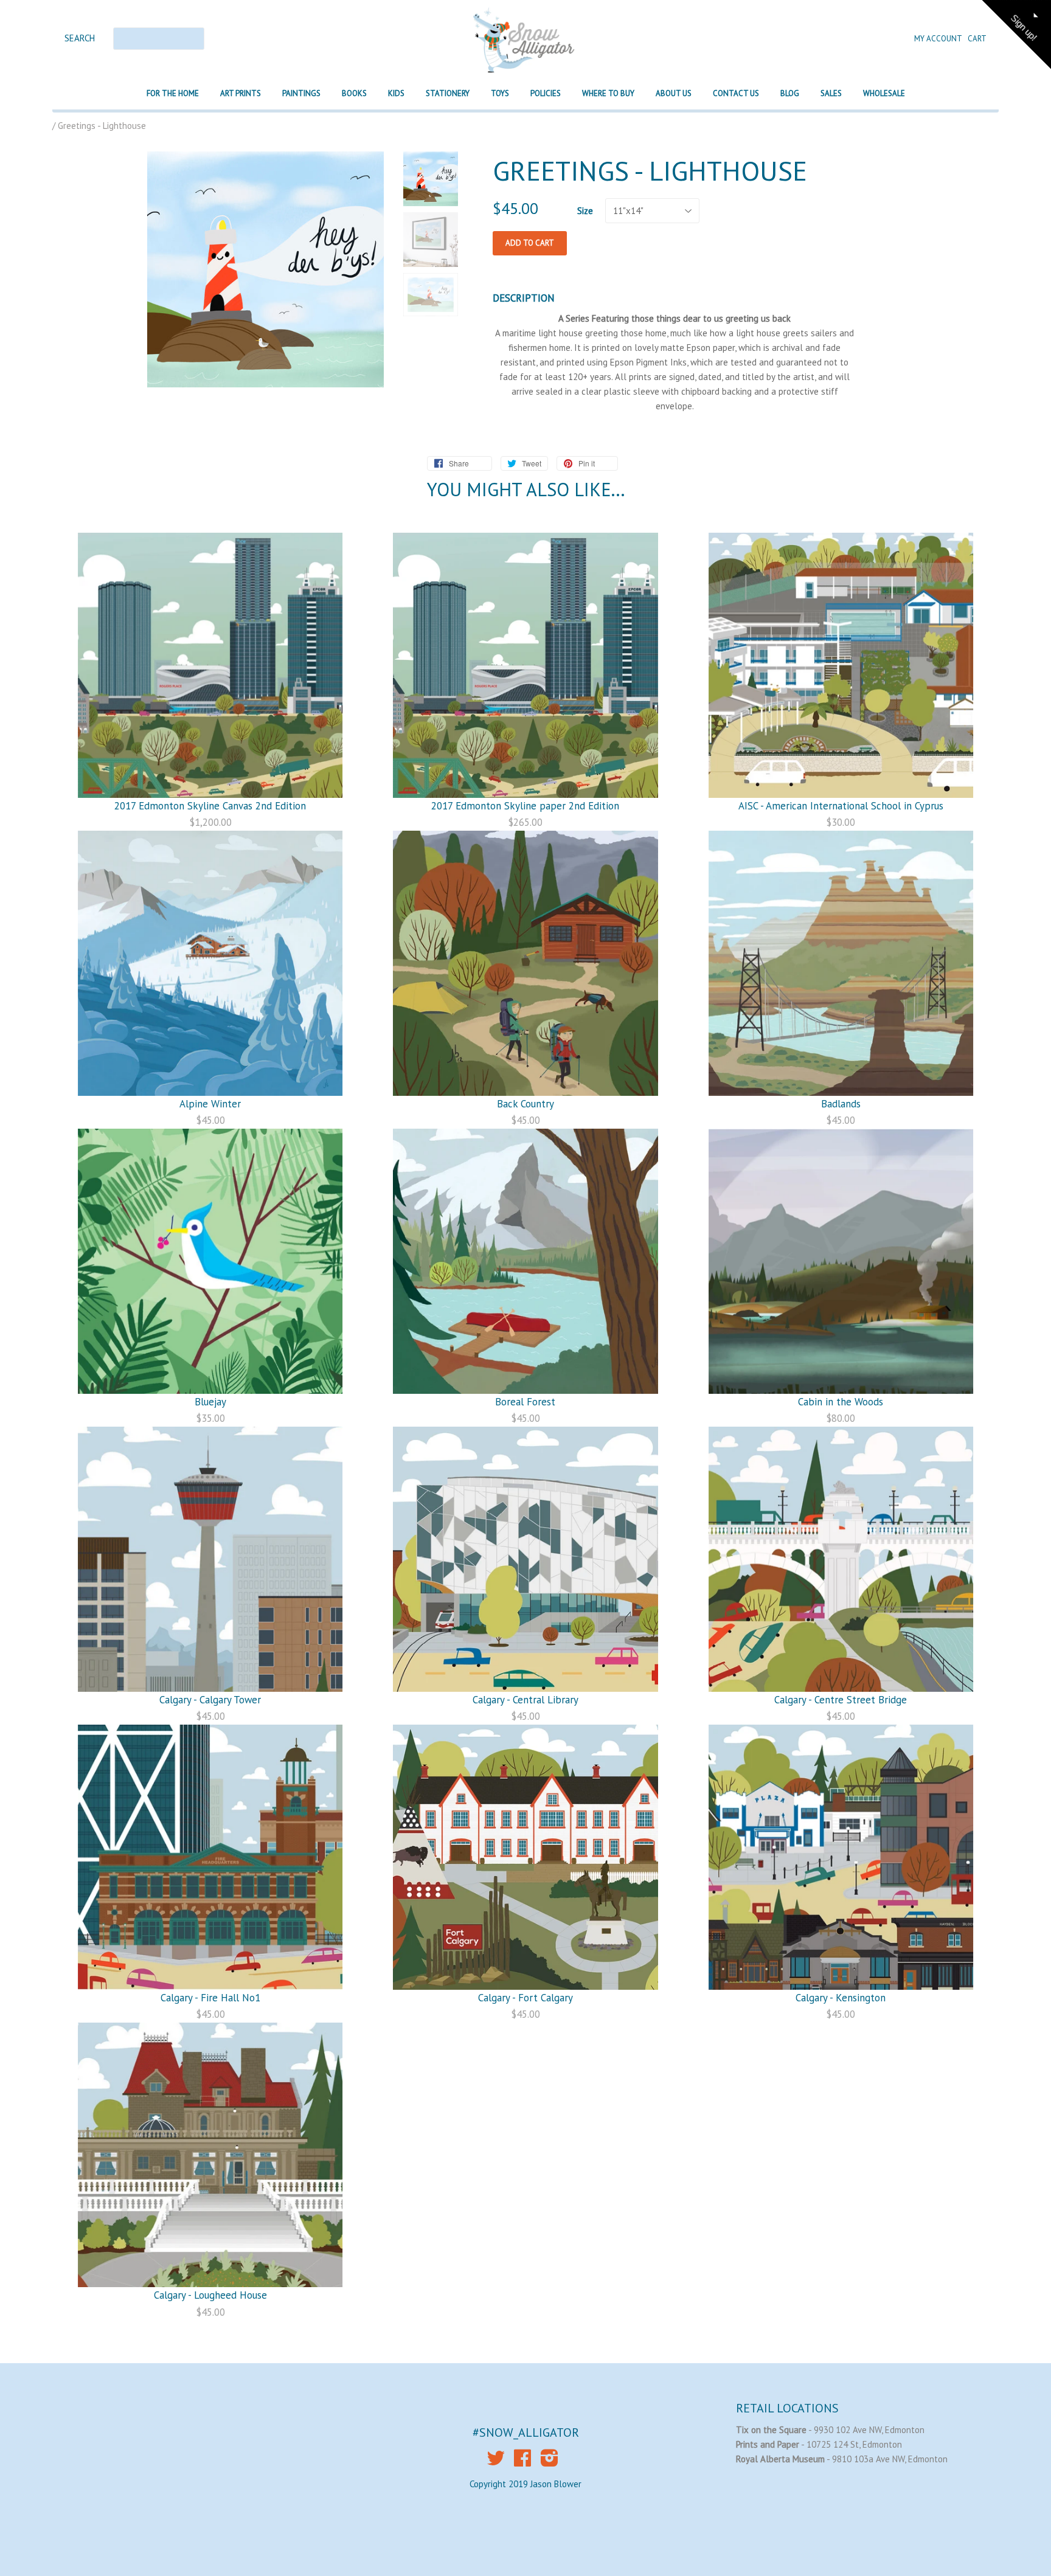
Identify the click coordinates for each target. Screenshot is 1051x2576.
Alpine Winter (210, 1104)
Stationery (448, 93)
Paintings (301, 93)
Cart (977, 39)
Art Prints (241, 93)
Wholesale (884, 93)
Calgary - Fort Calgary (525, 1998)
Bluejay (210, 1402)
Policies (546, 93)
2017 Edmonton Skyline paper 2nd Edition (525, 806)
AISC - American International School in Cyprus (841, 806)
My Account (939, 39)
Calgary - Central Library (525, 1700)
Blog (790, 93)
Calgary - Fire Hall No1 (210, 1998)
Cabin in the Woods (841, 1402)
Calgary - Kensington (841, 1998)
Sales (831, 93)
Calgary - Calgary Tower (210, 1700)
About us (674, 93)
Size (585, 211)
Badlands (841, 1104)
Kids (396, 93)
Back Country (525, 1104)
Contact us (736, 93)
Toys (500, 93)
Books (354, 93)
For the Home (173, 93)
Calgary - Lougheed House (210, 2295)
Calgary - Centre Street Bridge (841, 1700)
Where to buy (608, 93)
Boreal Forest (525, 1402)
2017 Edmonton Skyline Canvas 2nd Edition (210, 806)
